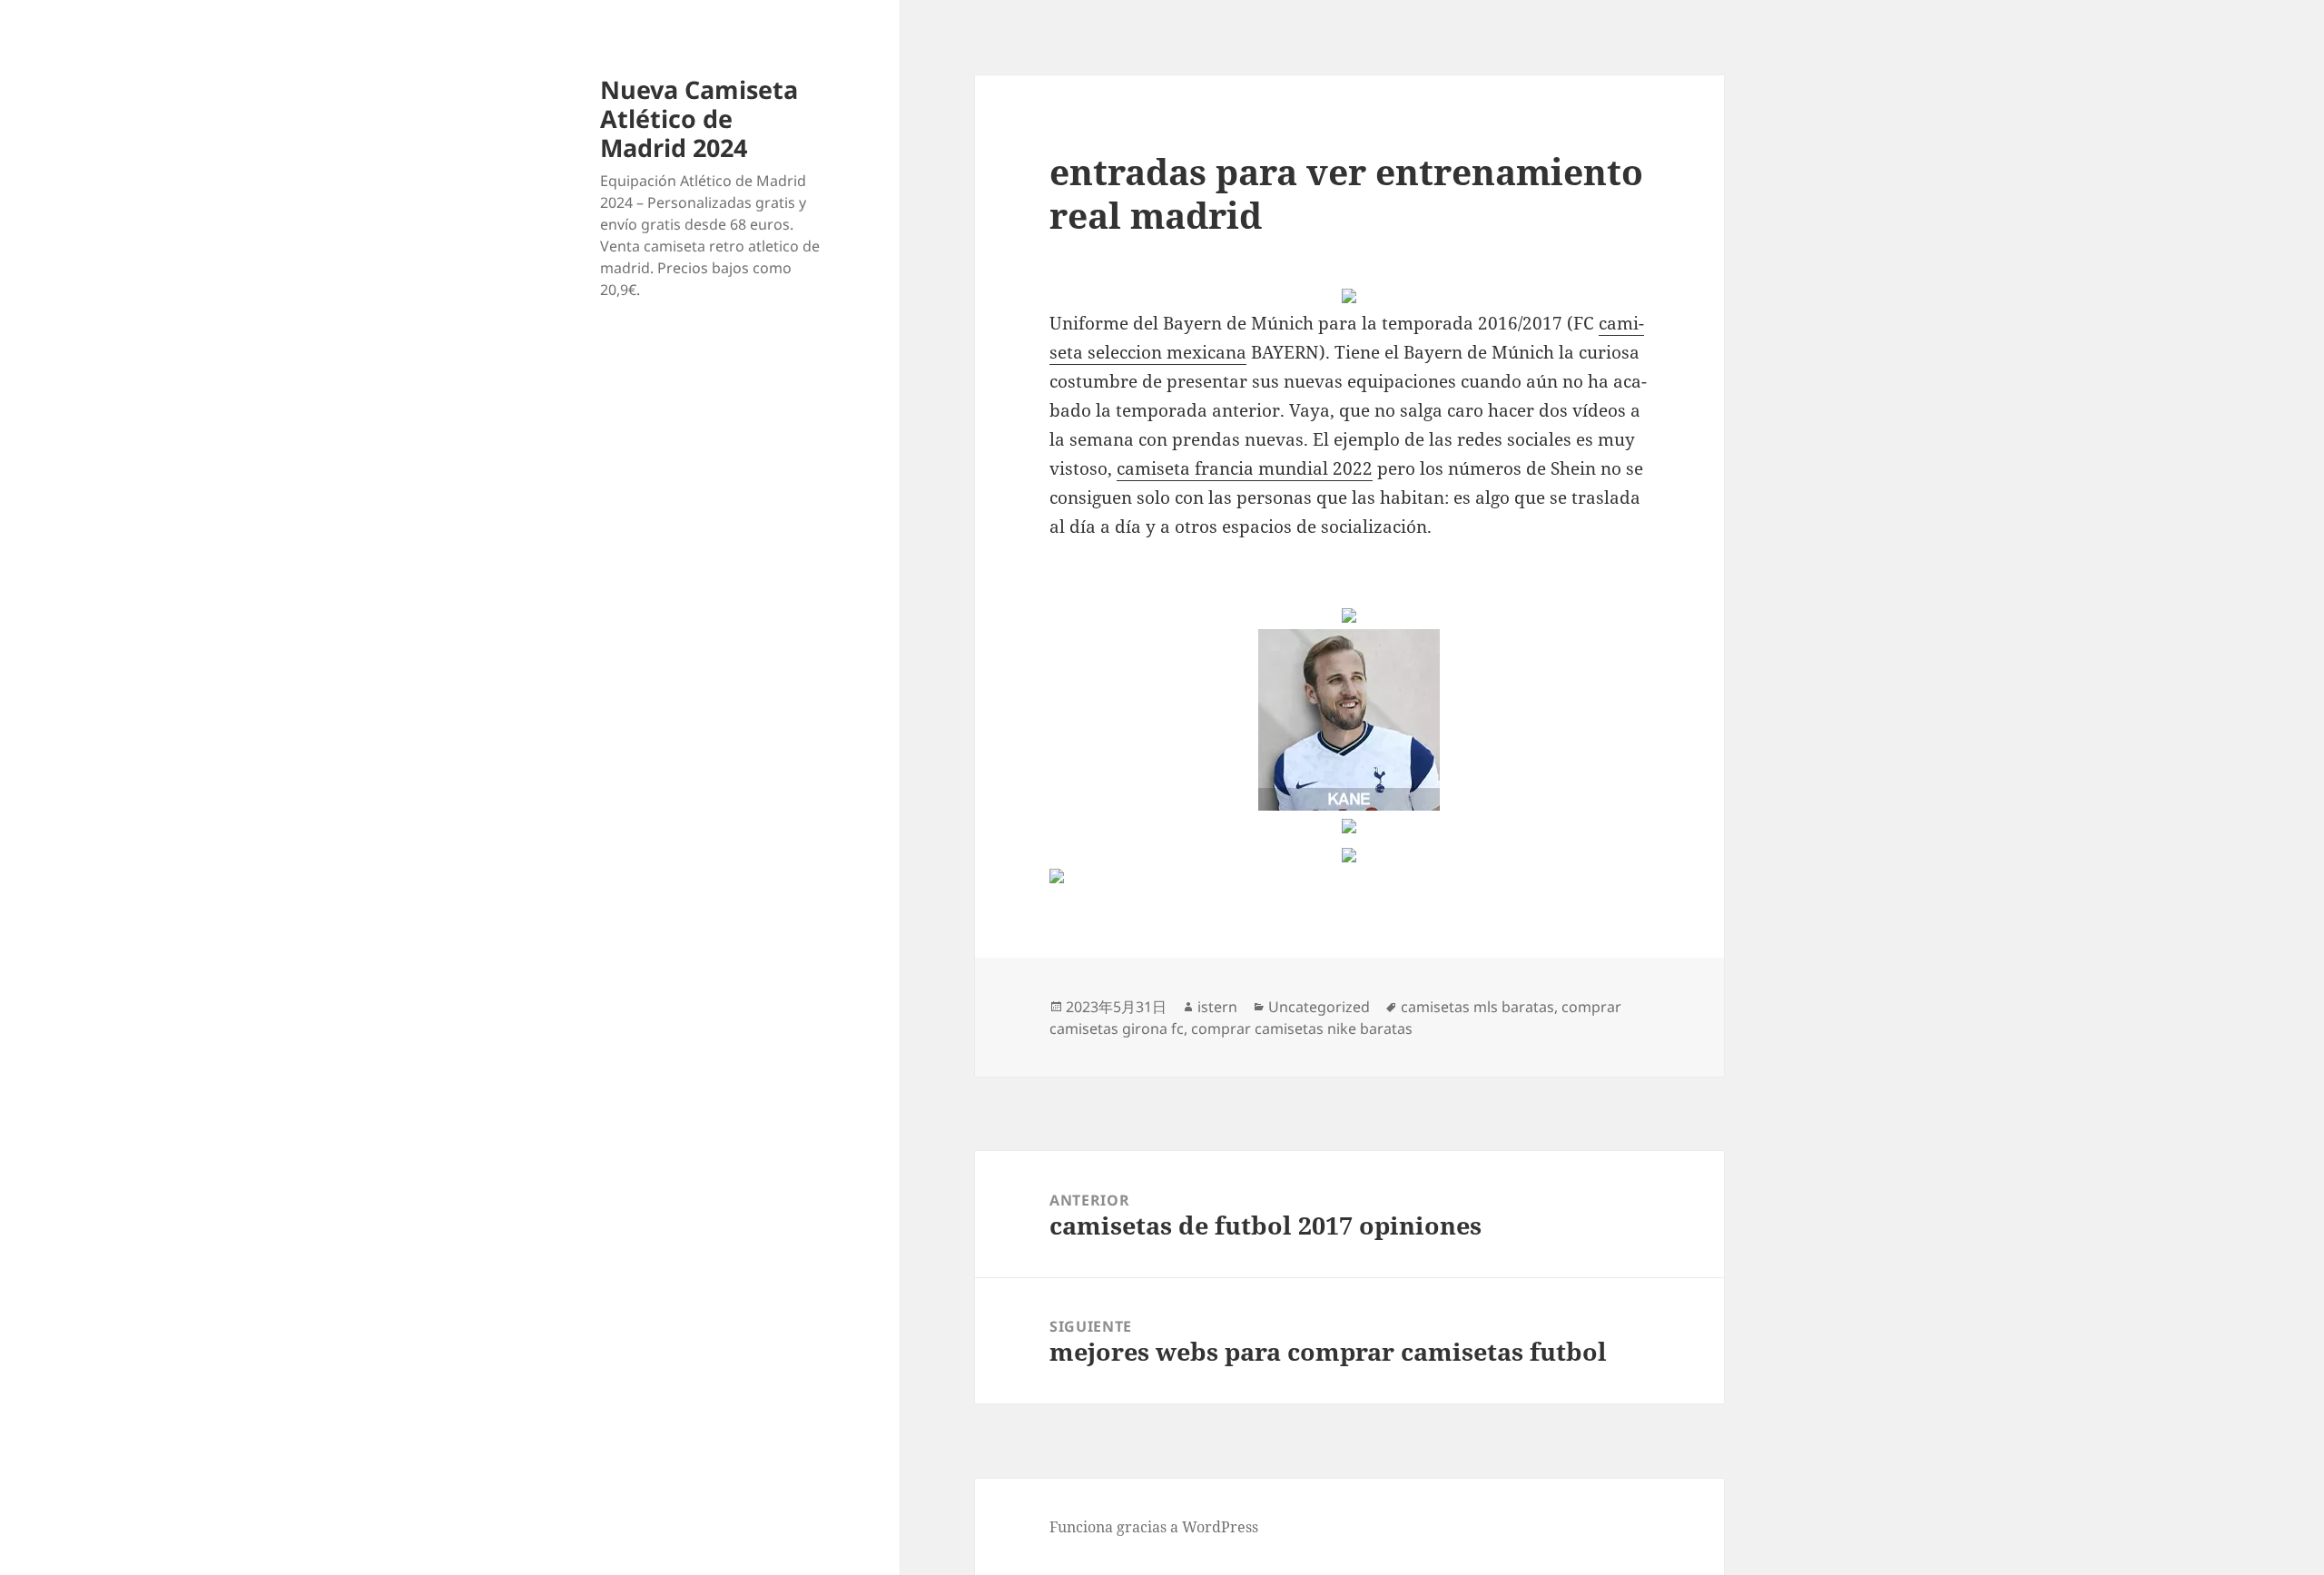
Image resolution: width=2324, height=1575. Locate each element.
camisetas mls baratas (1477, 1007)
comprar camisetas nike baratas (1302, 1029)
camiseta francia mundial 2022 (1245, 468)
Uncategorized (1319, 1007)
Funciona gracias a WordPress (1154, 1527)
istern (1217, 1007)
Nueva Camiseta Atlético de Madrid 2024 (699, 118)
